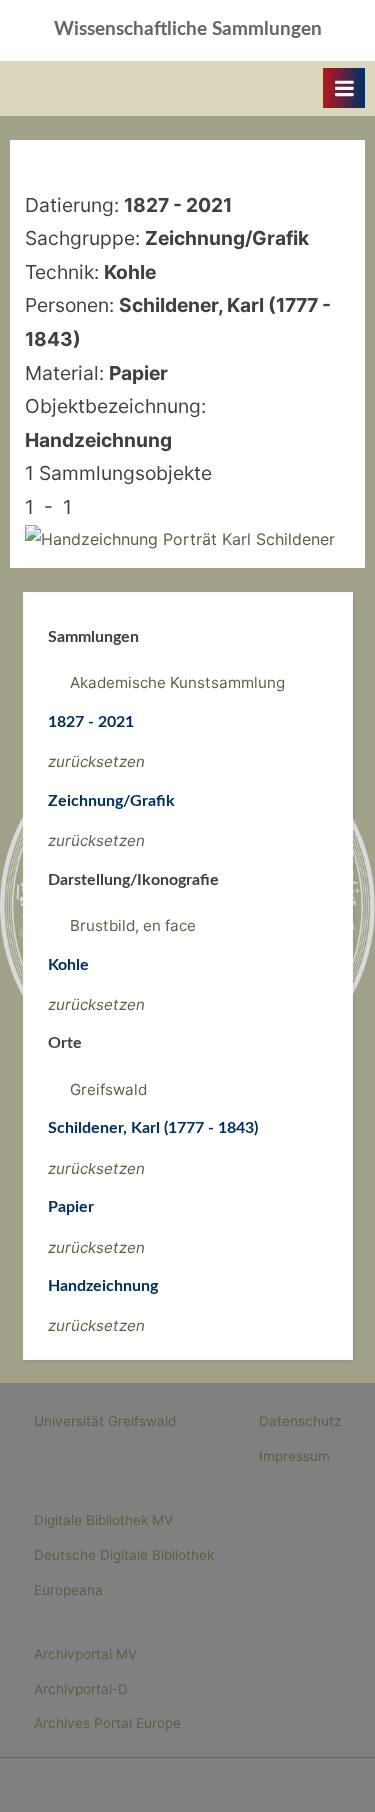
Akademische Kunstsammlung (177, 682)
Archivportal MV (85, 1654)
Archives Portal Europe (107, 1723)
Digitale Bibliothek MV (103, 1520)
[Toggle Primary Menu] (344, 88)
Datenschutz (300, 1421)
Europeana (68, 1590)
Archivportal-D (81, 1689)
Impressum (294, 1456)
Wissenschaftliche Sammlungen (188, 29)
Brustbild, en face (133, 925)
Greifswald (108, 1089)
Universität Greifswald (105, 1421)
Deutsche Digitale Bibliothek (124, 1555)
